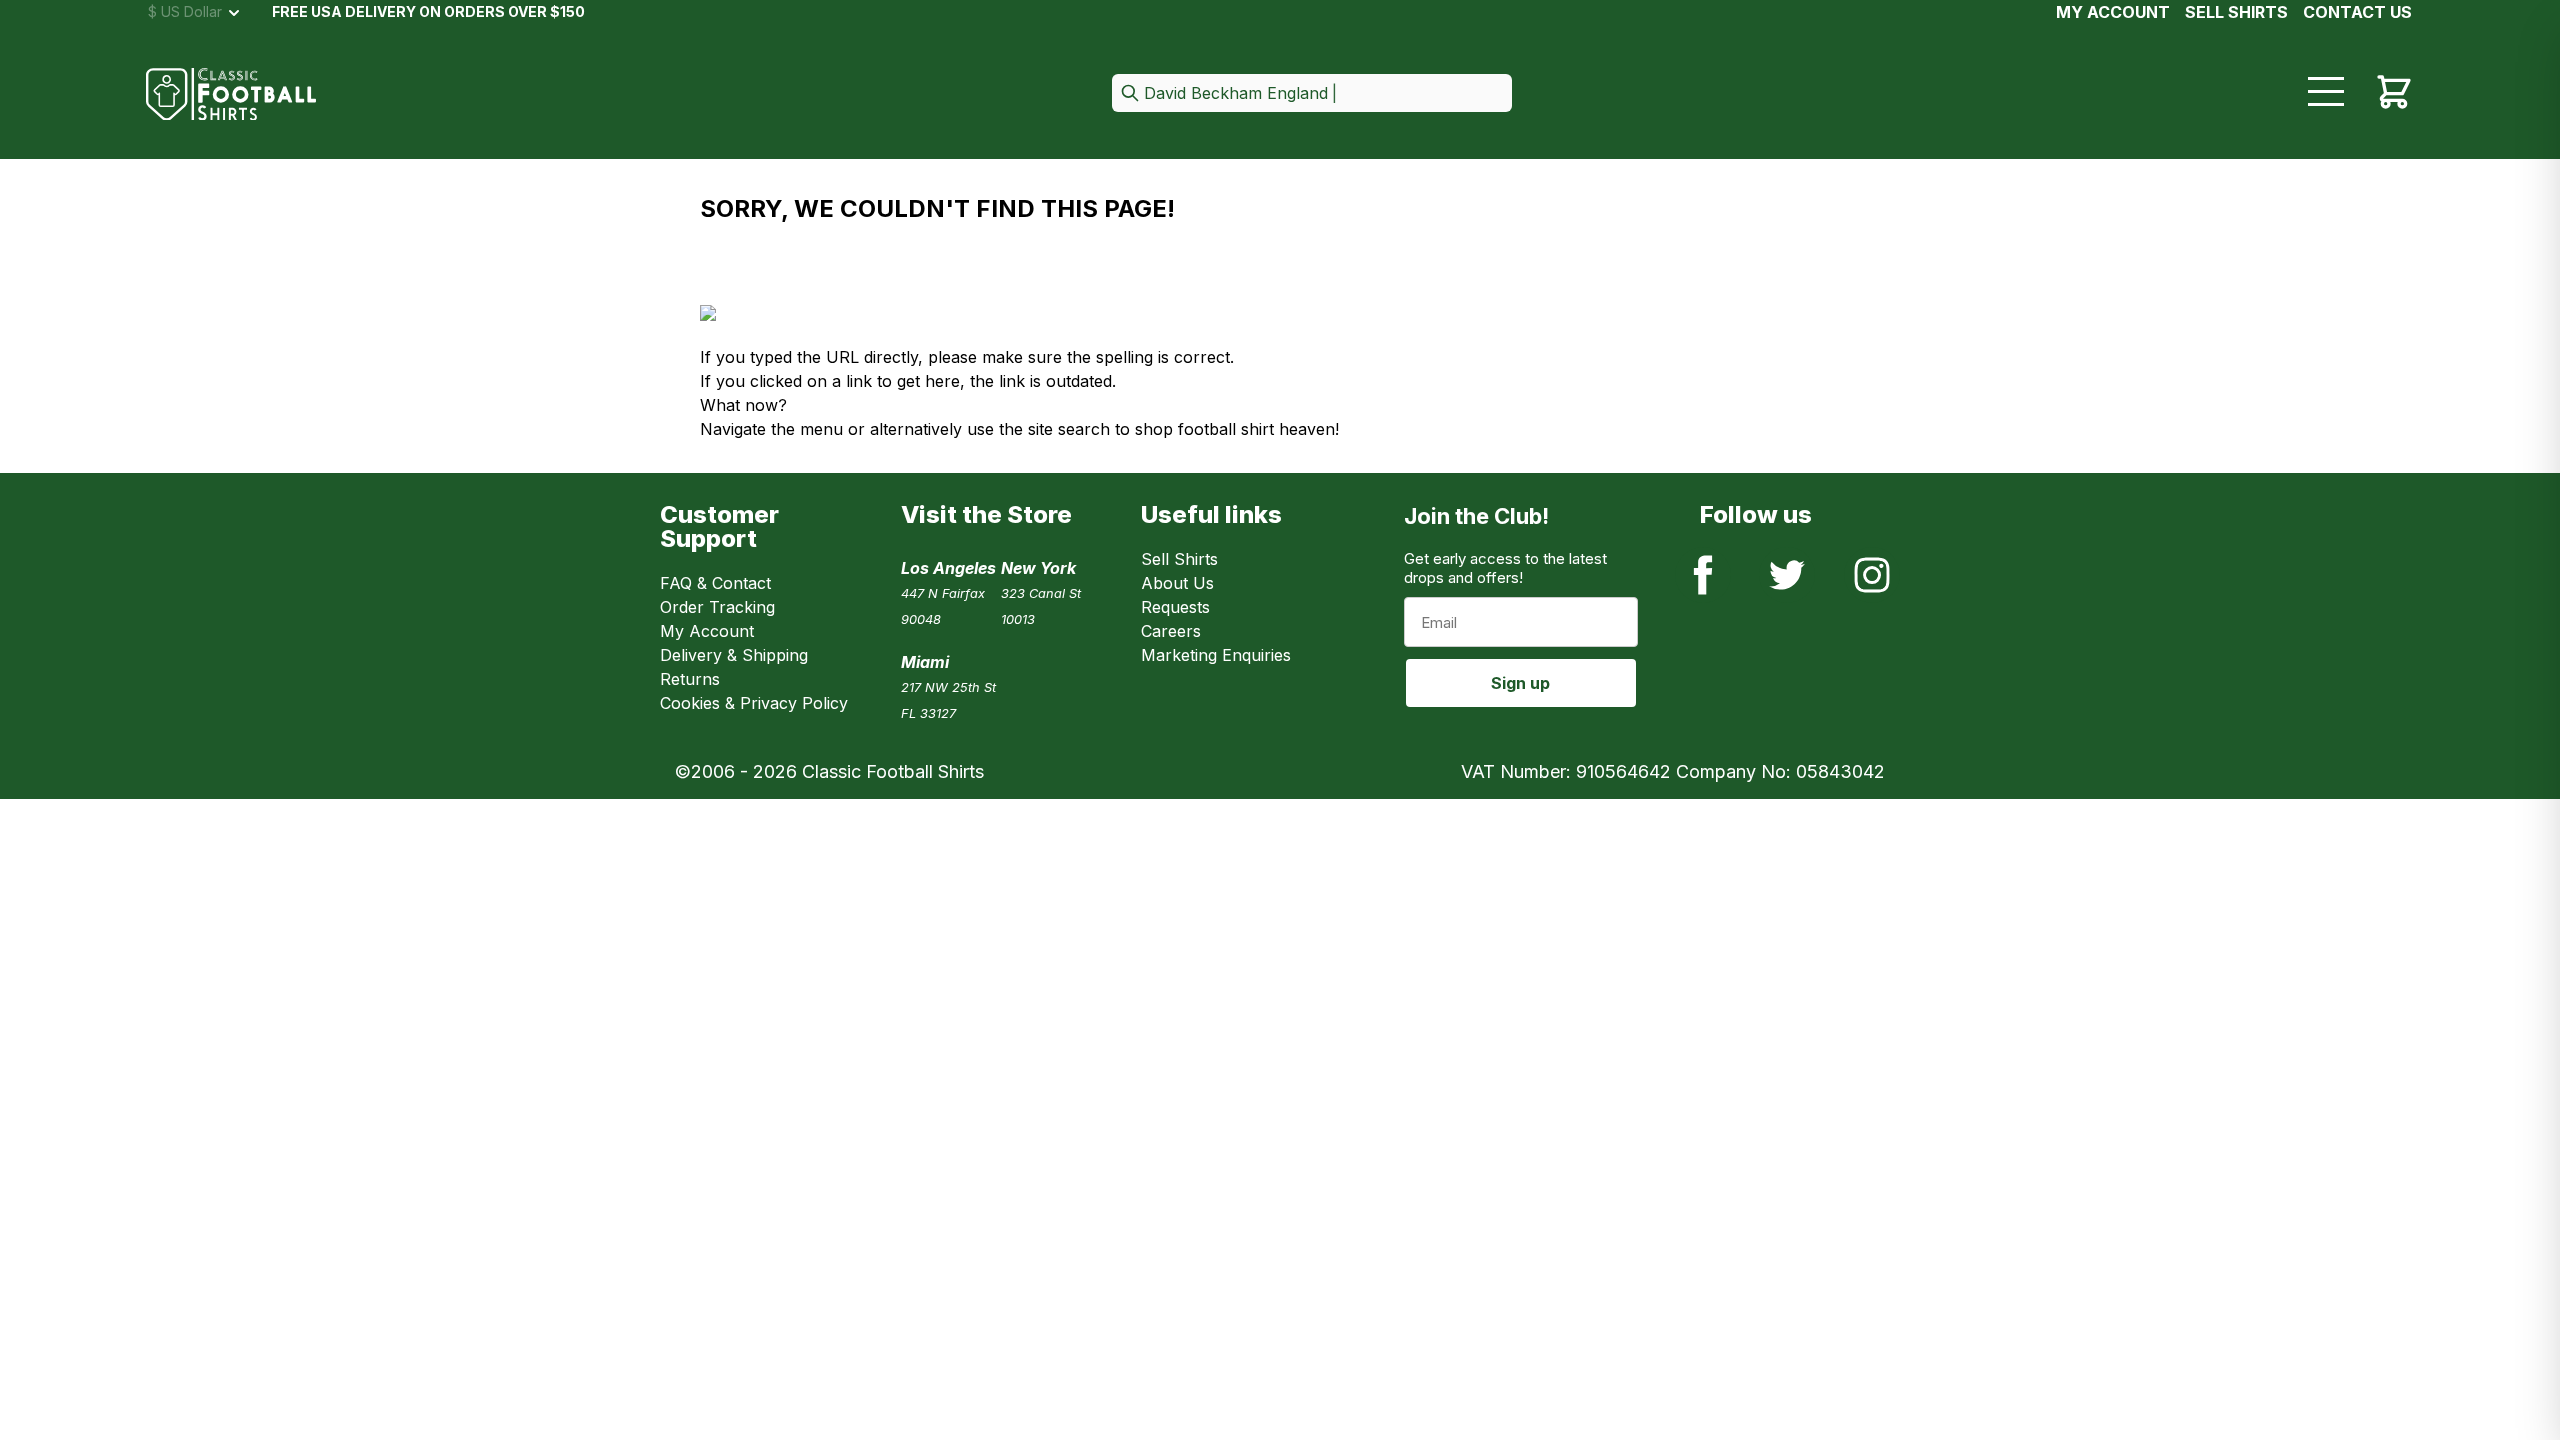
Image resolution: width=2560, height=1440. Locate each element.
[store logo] (231, 94)
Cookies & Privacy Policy (754, 703)
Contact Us (2357, 12)
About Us (1177, 583)
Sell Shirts (1179, 559)
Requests (1175, 607)
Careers (1171, 631)
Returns (690, 679)
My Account (2113, 12)
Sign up (1520, 683)
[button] (1312, 94)
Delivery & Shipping (734, 655)
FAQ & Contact (715, 583)
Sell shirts (2236, 12)
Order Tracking (717, 607)
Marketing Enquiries (1216, 655)
